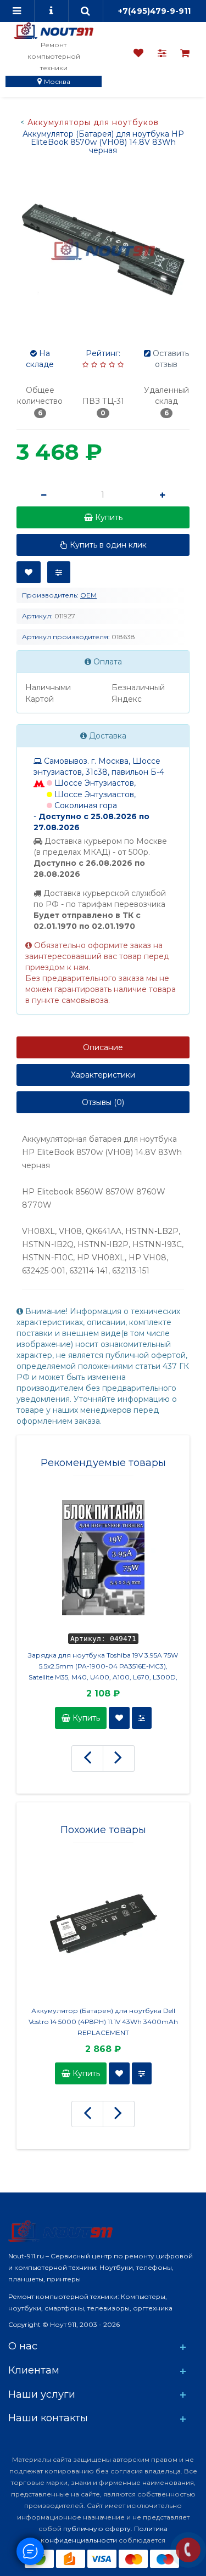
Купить (85, 1718)
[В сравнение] (59, 572)
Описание (103, 1047)
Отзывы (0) (103, 1102)
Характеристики (103, 1075)
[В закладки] (29, 572)
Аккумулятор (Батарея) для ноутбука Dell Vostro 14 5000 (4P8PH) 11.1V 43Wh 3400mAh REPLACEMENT (103, 2022)
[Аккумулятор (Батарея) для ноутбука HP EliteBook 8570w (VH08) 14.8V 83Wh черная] (103, 249)
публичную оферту (97, 2529)
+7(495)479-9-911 (154, 11)
